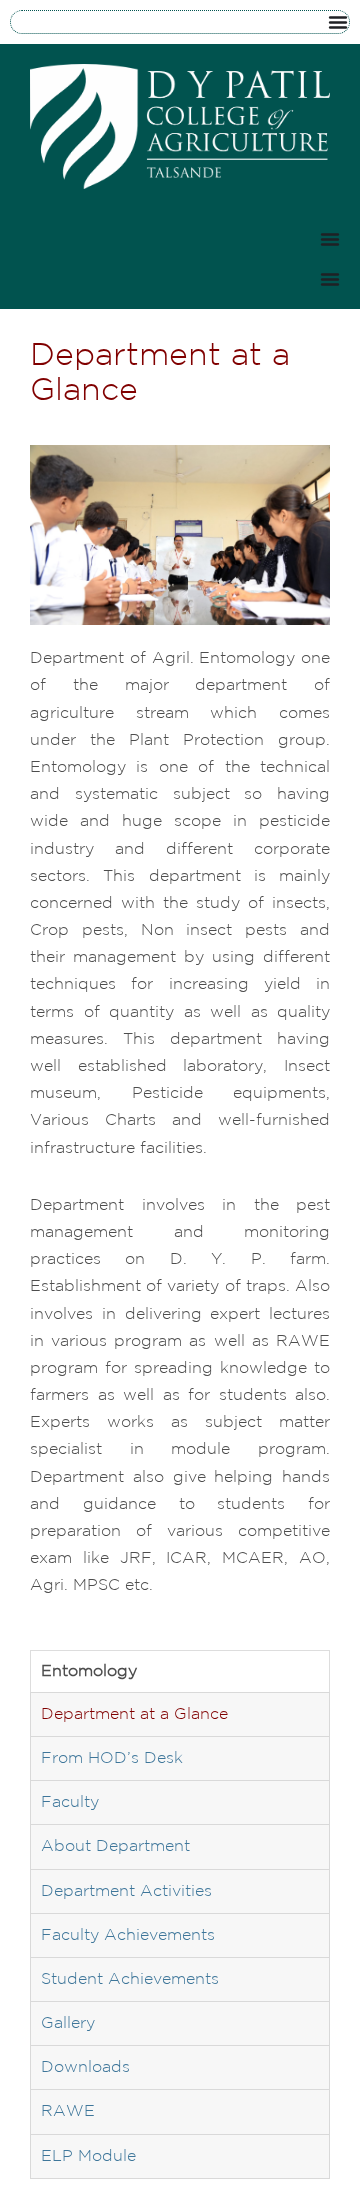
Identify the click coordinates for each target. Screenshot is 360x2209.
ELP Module (88, 2156)
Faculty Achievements (128, 1935)
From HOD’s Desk (112, 1758)
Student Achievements (130, 1979)
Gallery (68, 2023)
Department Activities (126, 1891)
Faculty (70, 1802)
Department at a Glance (134, 1714)
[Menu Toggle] (338, 22)
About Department (115, 1846)
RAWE (68, 2111)
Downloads (85, 2067)
